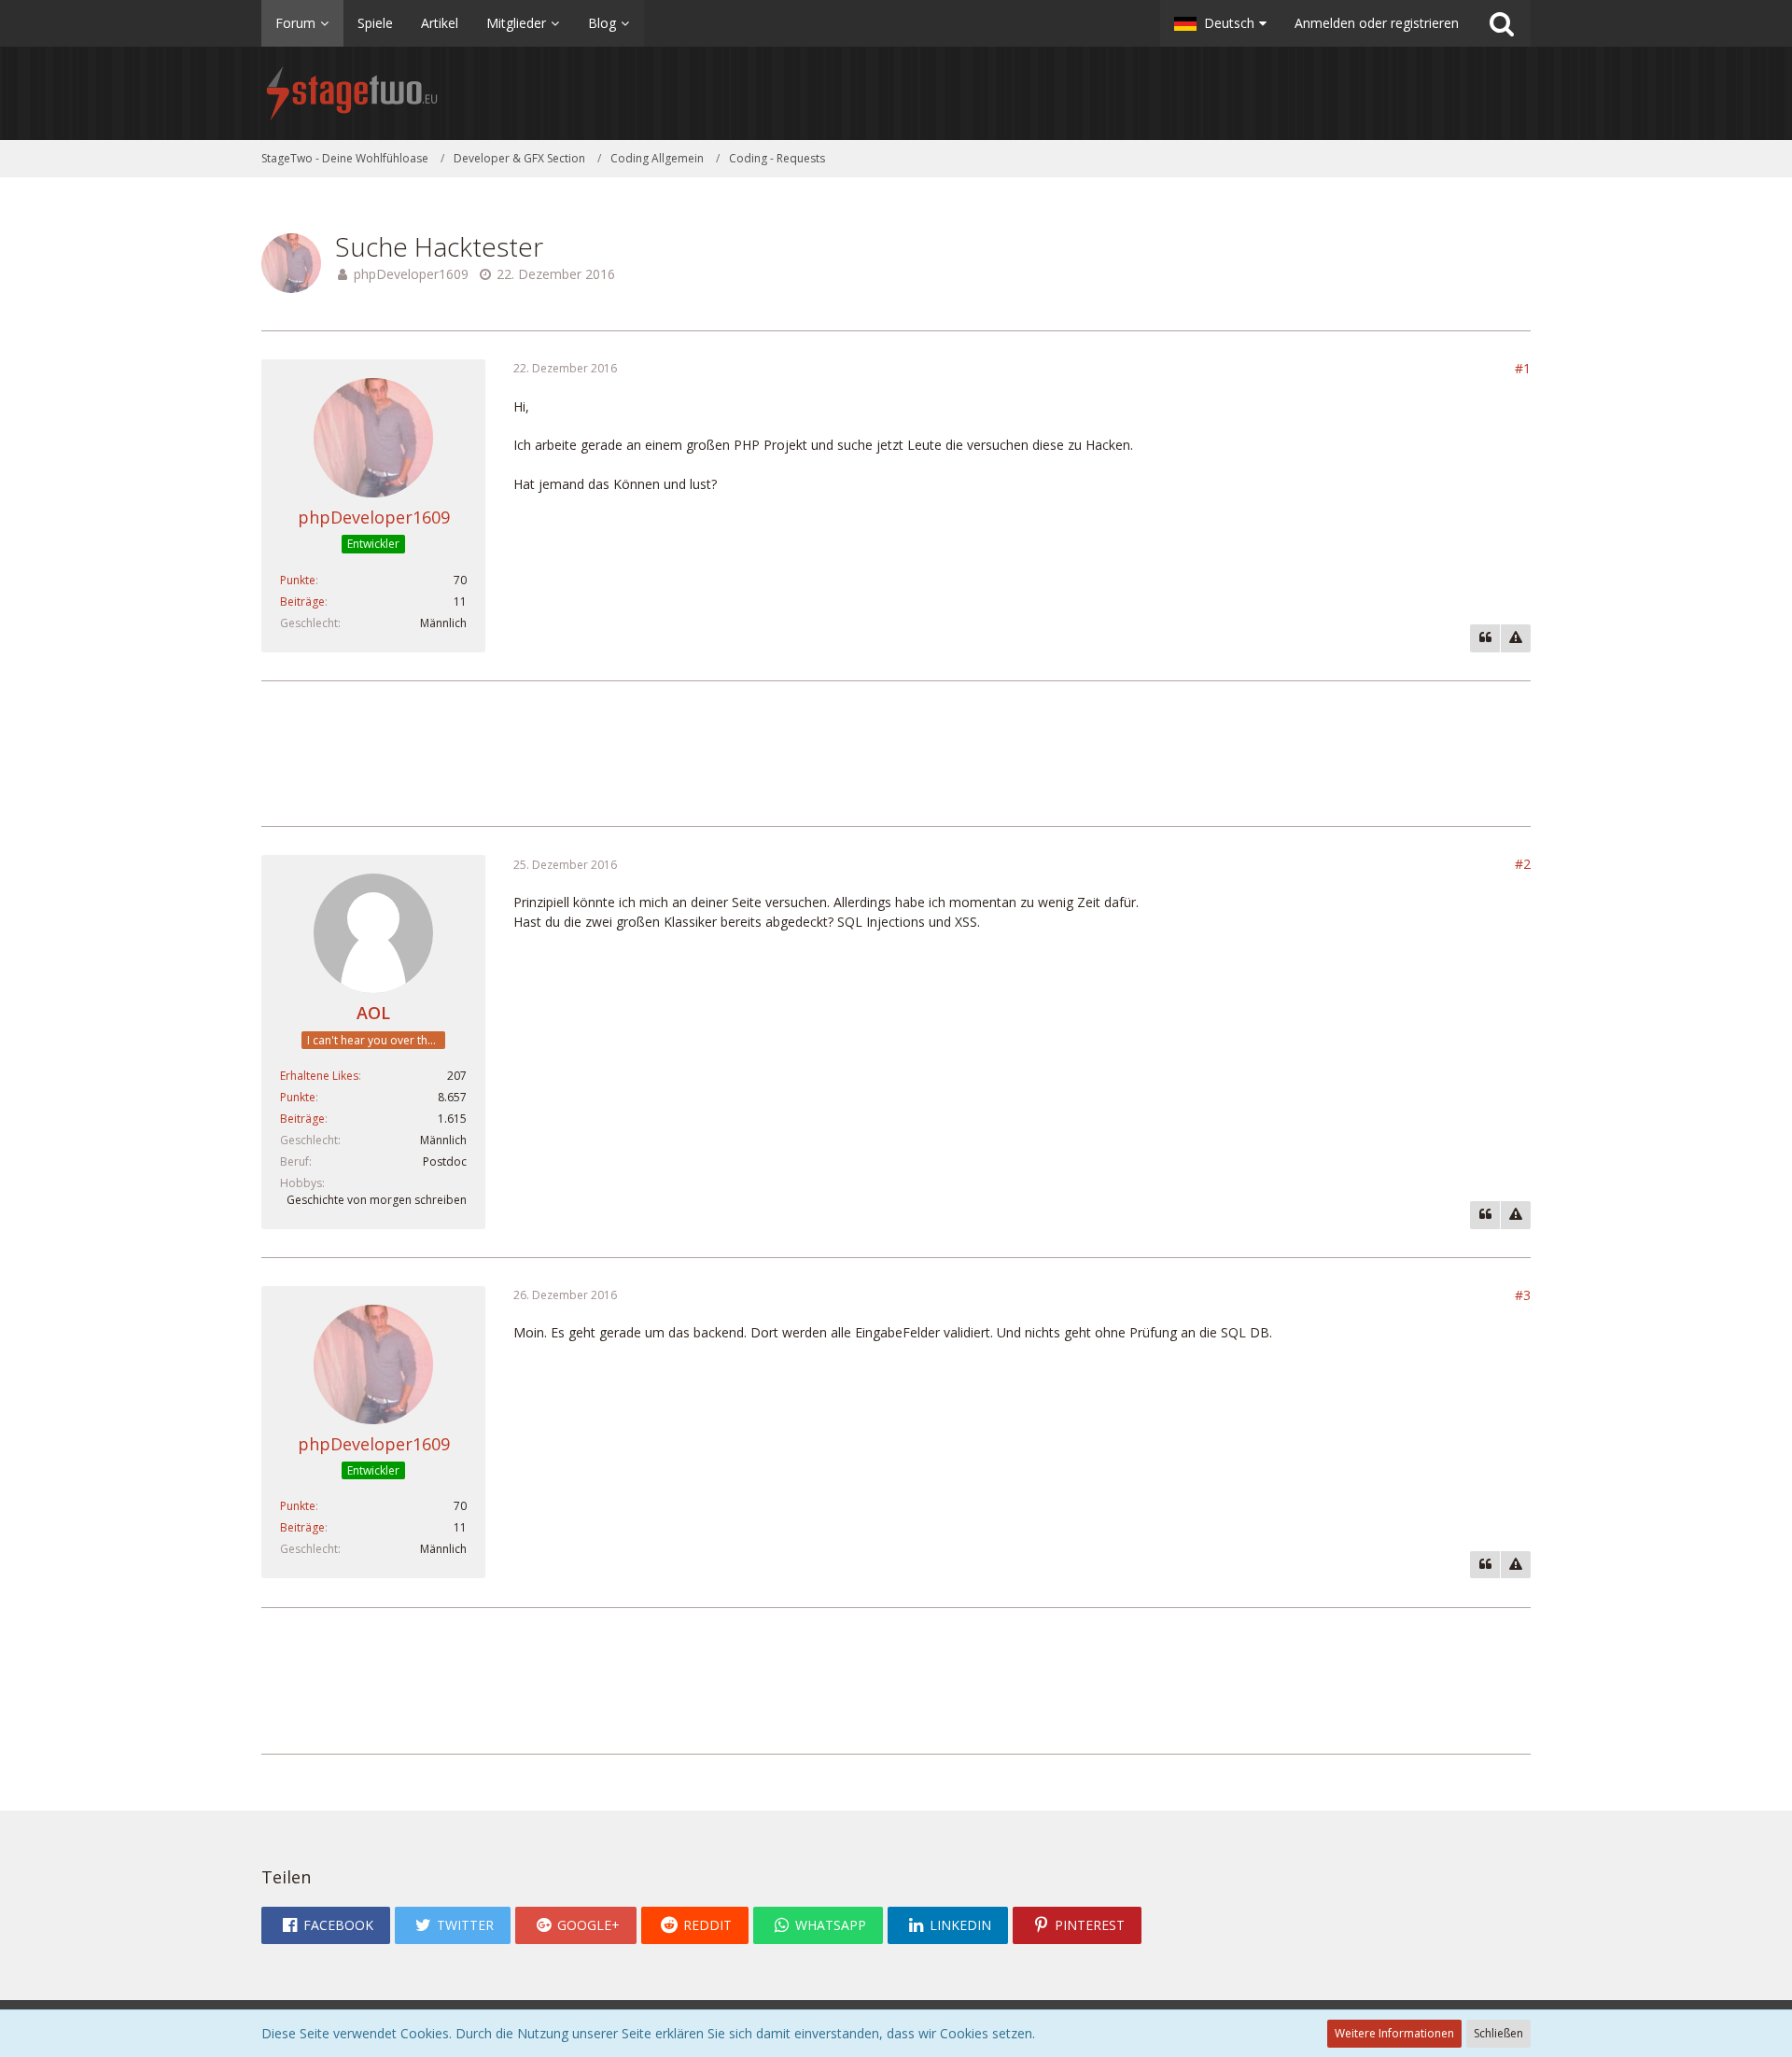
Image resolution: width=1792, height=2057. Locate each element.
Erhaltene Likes (319, 1076)
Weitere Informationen (1394, 2033)
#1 (1523, 368)
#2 (1523, 864)
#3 (1523, 1295)
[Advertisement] (896, 751)
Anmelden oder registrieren (1377, 23)
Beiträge (302, 602)
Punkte (298, 580)
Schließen (1498, 2033)
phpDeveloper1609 (411, 274)
